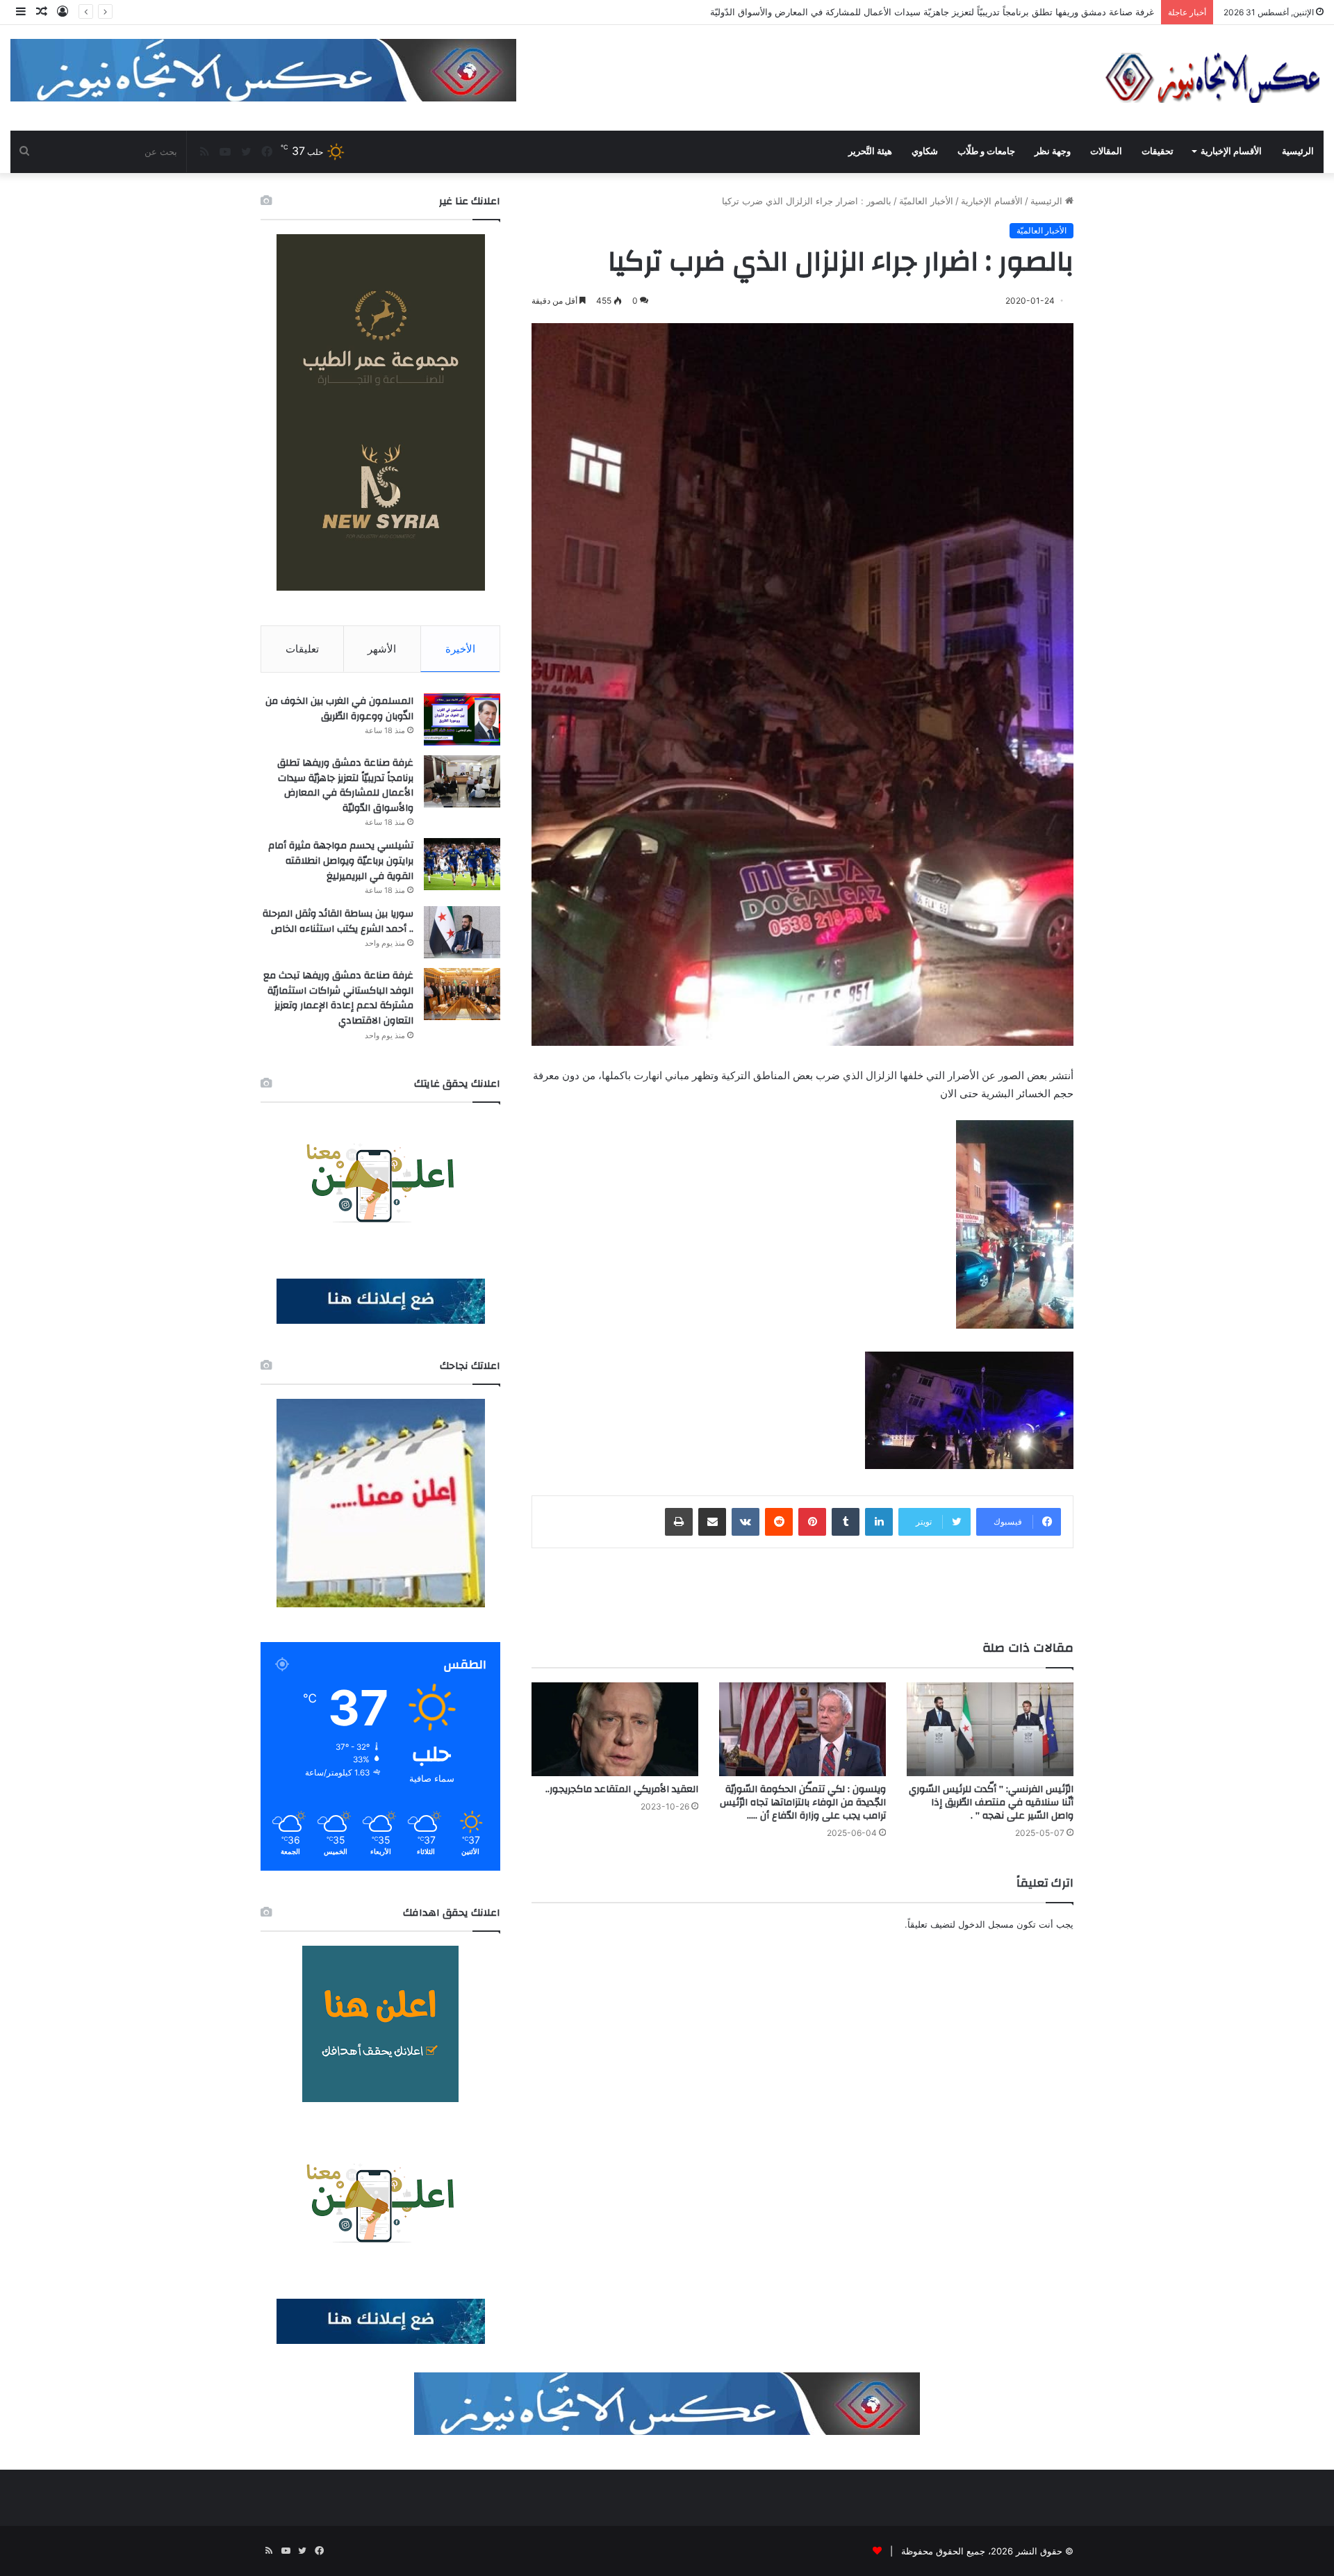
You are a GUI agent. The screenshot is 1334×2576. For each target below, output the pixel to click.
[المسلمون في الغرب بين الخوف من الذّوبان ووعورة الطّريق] (462, 720)
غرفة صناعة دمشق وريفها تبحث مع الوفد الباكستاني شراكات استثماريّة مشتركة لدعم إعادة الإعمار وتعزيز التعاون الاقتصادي (338, 998)
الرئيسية (1298, 151)
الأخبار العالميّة (926, 201)
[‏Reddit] (779, 1522)
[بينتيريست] (812, 1522)
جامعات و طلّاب (986, 151)
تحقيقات (1158, 151)
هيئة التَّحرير (870, 151)
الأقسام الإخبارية (1231, 151)
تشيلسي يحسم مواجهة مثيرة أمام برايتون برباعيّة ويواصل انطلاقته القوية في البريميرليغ (341, 861)
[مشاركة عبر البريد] (712, 1522)
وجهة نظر (1053, 151)
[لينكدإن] (879, 1522)
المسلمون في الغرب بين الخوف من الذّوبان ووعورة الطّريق (339, 709)
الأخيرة (460, 649)
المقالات (1106, 151)
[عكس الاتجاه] (1213, 78)
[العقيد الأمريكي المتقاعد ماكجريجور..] (615, 1729)
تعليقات (302, 649)
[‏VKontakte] (746, 1522)
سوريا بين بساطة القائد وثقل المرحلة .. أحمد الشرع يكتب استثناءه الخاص (338, 921)
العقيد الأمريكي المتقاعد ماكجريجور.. (622, 1789)
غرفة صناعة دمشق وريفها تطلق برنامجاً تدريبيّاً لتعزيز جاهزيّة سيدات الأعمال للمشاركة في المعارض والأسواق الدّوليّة (345, 786)
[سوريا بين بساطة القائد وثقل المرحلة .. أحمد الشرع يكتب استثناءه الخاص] (462, 932)
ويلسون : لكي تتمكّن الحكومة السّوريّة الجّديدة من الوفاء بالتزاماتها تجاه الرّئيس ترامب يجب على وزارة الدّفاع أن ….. (803, 1803)
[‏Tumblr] (846, 1522)
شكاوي (925, 151)
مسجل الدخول (986, 1924)
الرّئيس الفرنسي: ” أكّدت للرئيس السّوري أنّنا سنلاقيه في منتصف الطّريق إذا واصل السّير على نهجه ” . (991, 1803)
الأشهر (382, 649)
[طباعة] (679, 1522)
